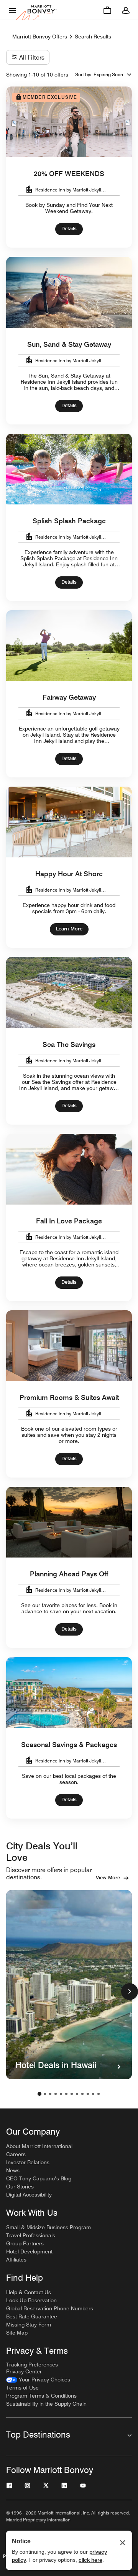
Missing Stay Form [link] (29, 2325)
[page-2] (45, 2094)
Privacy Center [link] (24, 2371)
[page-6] (66, 2094)
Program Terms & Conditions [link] (41, 2396)
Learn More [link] (69, 929)
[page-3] (50, 2094)
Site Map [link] (17, 2333)
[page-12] (99, 2094)
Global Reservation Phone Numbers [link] (50, 2308)
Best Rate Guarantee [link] (32, 2316)
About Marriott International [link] (39, 2146)
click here (90, 2560)
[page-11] (93, 2094)
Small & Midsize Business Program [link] (48, 2227)
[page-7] (72, 2094)
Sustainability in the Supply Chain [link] (46, 2404)
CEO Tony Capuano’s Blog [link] (39, 2178)
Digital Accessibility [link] (29, 2195)
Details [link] (69, 228)
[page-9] (82, 2094)
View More (108, 1877)
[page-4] (56, 2094)
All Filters (32, 57)
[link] (38, 2380)
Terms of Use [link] (22, 2388)
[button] (113, 75)
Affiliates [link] (16, 2260)
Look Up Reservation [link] (31, 2300)
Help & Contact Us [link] (29, 2292)
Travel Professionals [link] (31, 2235)
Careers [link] (16, 2154)
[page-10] (88, 2094)
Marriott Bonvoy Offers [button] (40, 37)
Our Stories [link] (20, 2187)
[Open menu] (12, 10)
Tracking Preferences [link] (32, 2365)
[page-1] (39, 2094)
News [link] (13, 2170)
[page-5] (61, 2094)
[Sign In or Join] (126, 10)
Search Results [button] (93, 37)
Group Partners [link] (25, 2243)
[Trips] (107, 10)
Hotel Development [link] (29, 2252)
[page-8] (77, 2094)
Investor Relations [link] (28, 2162)
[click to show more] (130, 1992)
